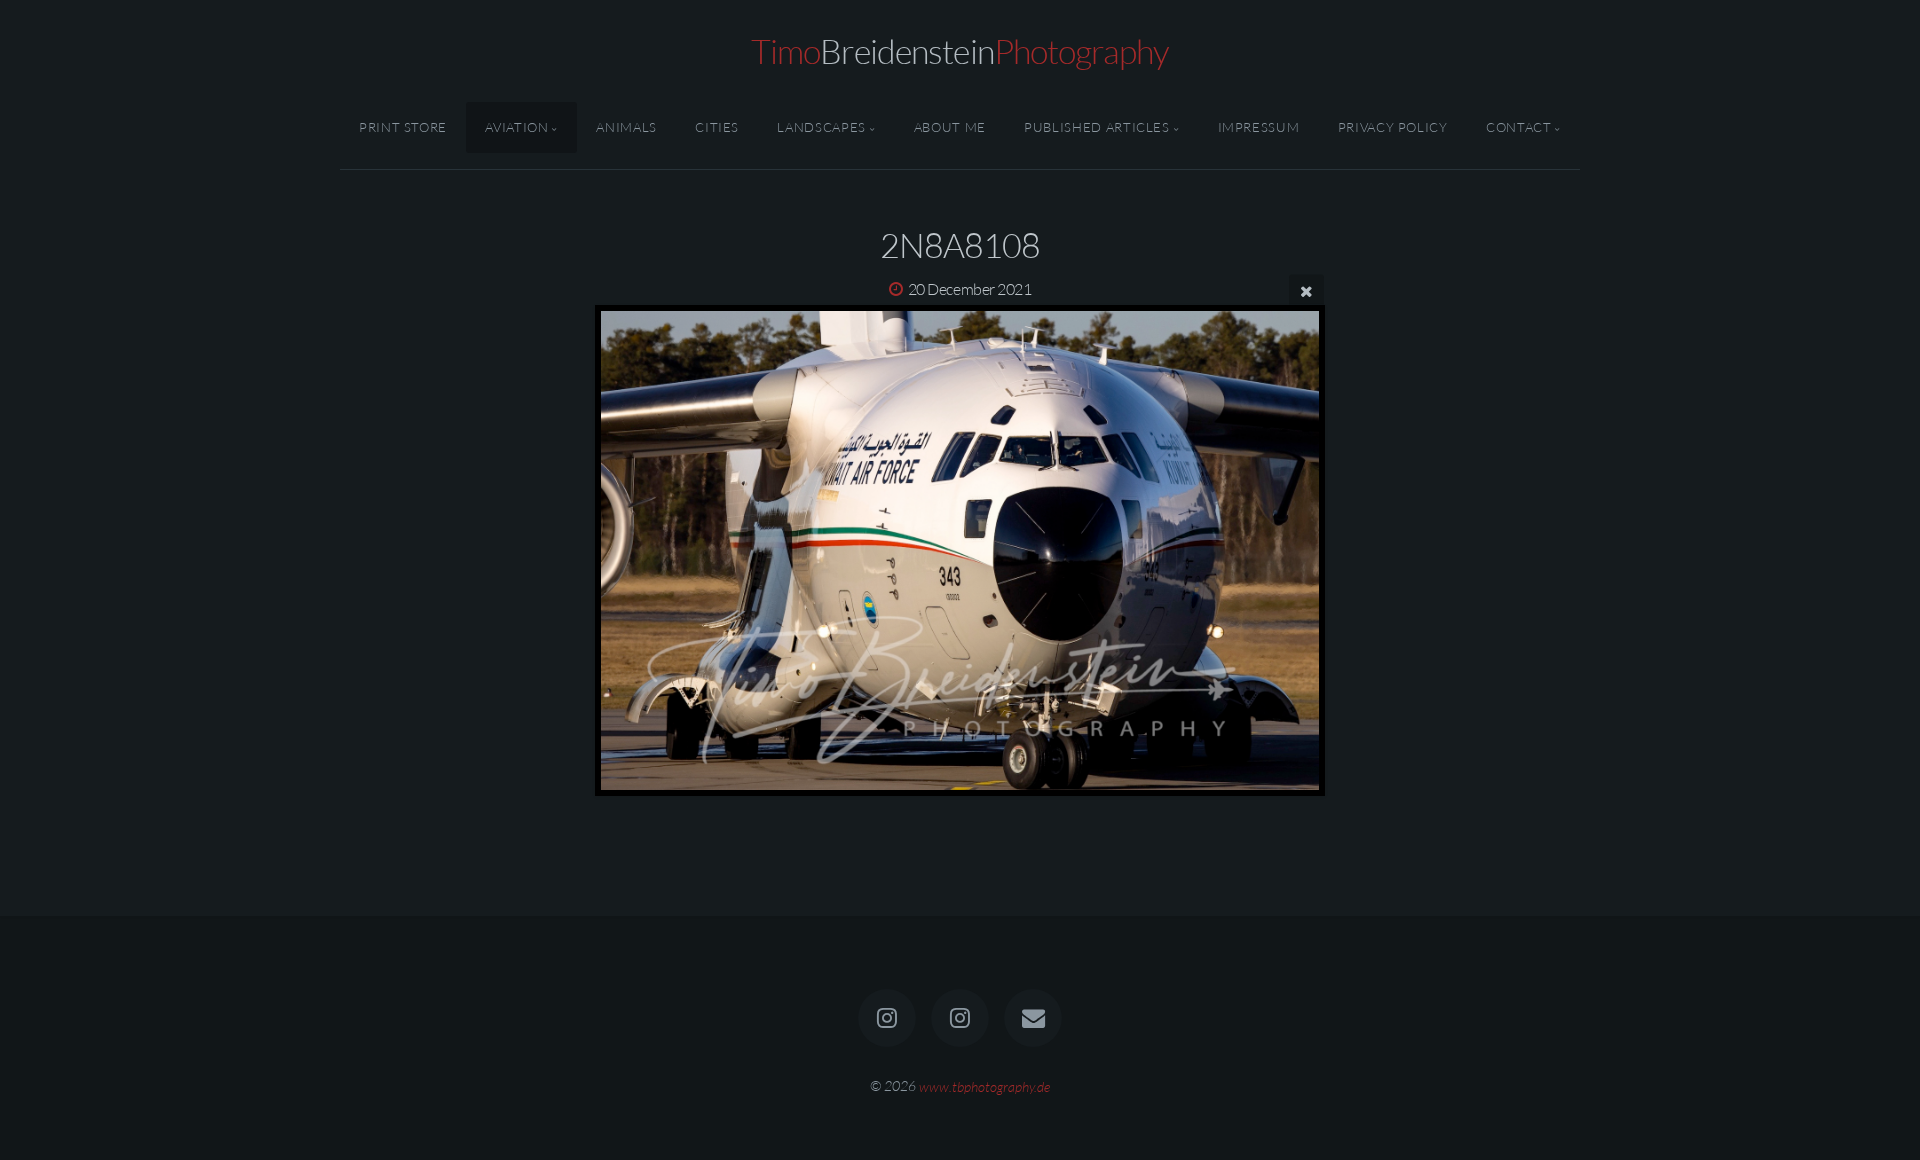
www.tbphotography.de (984, 1085)
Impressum (1259, 127)
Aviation (516, 127)
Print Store (403, 127)
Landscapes (821, 127)
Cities (717, 127)
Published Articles (1097, 127)
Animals (626, 127)
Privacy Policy (1393, 127)
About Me (950, 127)
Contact (1518, 127)
